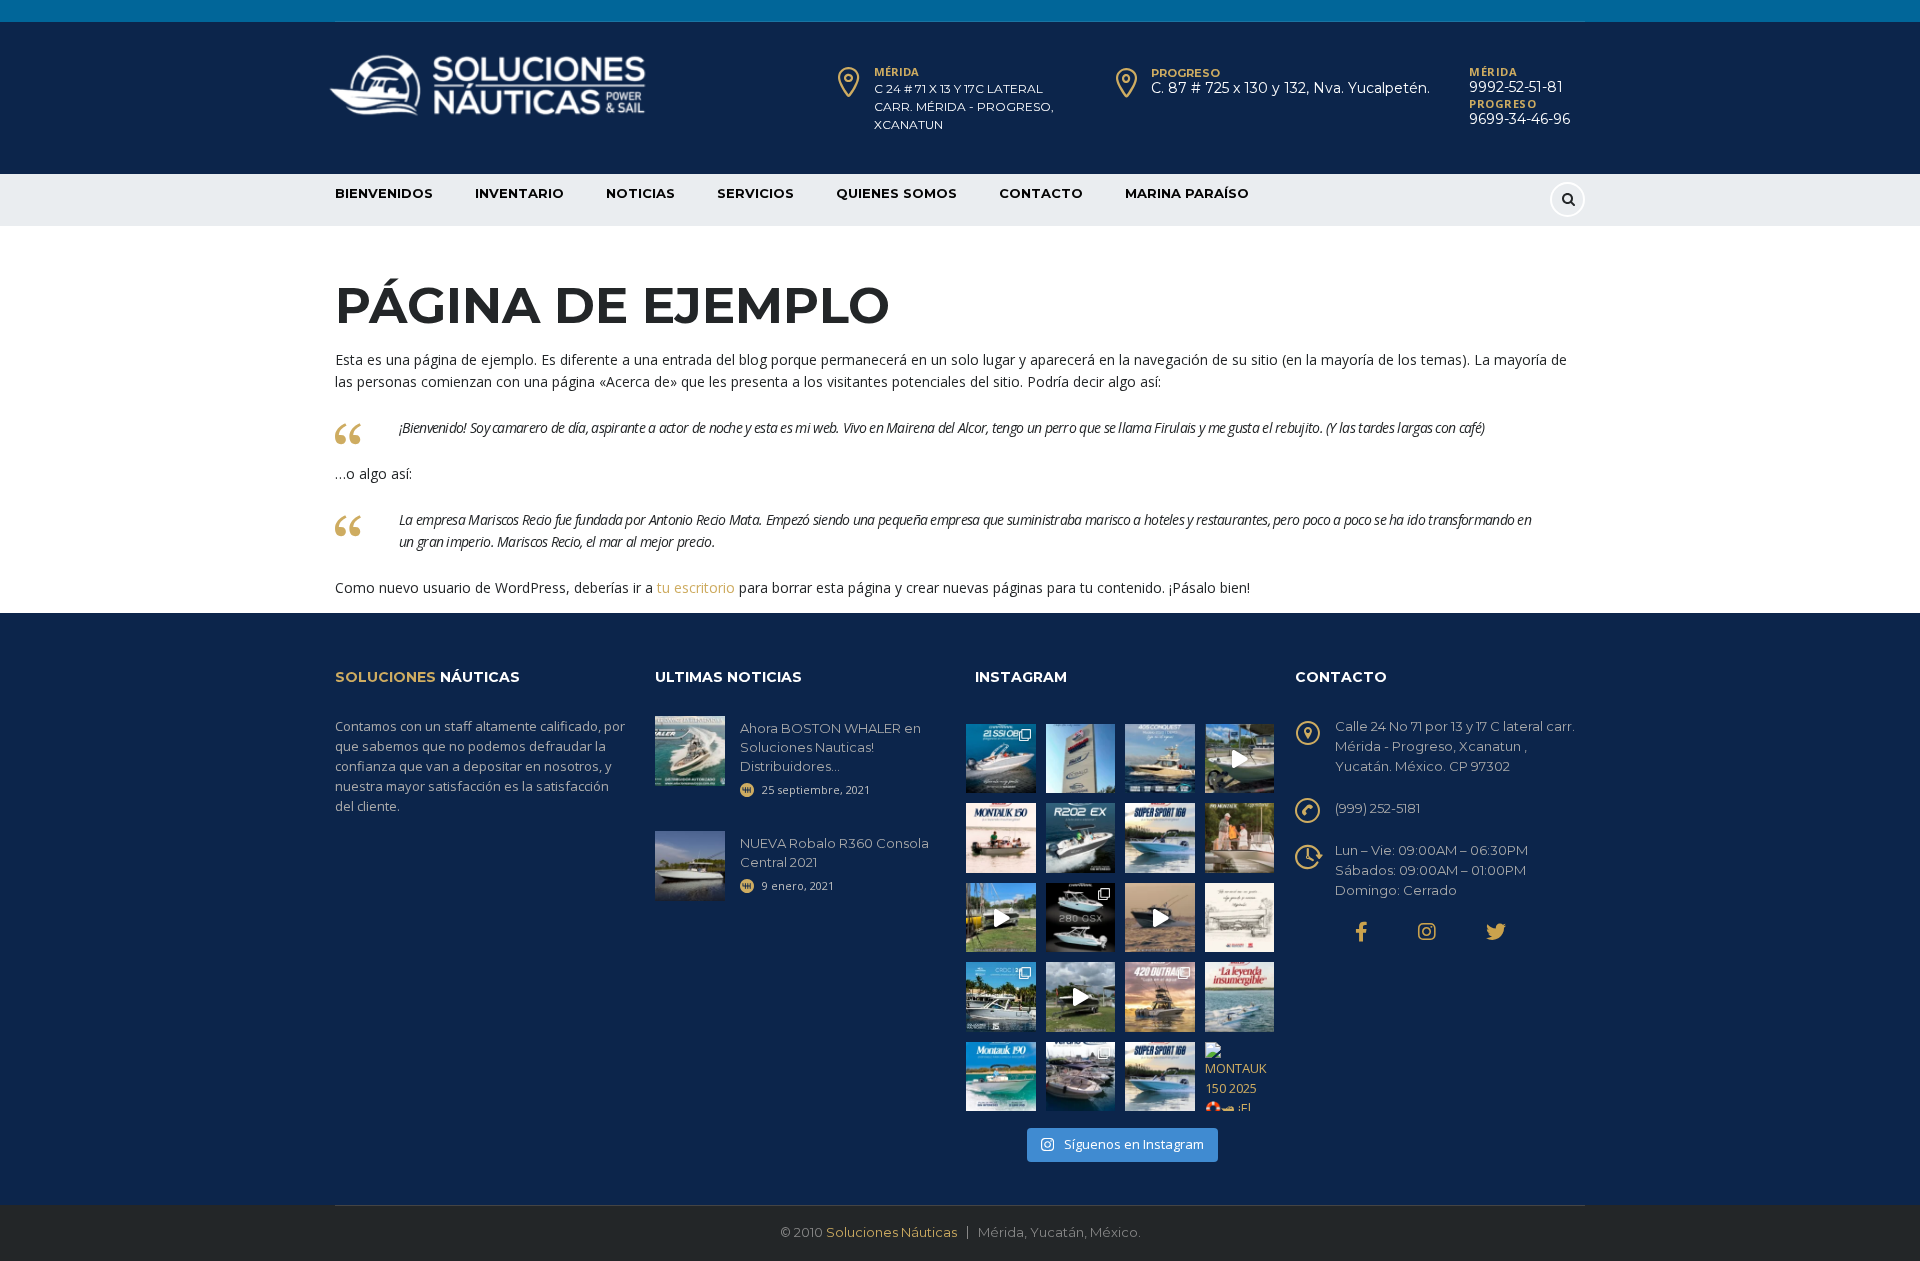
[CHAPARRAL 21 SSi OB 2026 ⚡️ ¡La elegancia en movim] (1001, 759)
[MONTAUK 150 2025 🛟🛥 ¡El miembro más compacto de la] (1001, 838)
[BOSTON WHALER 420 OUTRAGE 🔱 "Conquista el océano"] (1160, 997)
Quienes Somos (896, 193)
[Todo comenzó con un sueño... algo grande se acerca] (1240, 918)
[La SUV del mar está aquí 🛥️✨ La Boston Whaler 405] (1160, 918)
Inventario (519, 193)
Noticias (640, 193)
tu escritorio (696, 587)
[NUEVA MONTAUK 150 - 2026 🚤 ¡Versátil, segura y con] (1240, 759)
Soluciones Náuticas (891, 1232)
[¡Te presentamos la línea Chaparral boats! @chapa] (1081, 918)
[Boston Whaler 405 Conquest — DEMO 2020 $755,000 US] (1160, 759)
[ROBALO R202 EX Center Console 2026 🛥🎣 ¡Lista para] (1081, 838)
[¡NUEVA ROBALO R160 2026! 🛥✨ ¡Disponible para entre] (1001, 918)
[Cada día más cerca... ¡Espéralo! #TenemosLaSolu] (1081, 759)
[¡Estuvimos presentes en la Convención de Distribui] (1001, 997)
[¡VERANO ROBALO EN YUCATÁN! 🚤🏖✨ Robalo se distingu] (1081, 1077)
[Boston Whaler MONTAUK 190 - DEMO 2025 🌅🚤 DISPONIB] (1001, 1077)
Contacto (1041, 193)
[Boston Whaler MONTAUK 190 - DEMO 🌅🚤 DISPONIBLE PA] (1240, 838)
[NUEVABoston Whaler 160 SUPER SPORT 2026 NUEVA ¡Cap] (1160, 838)
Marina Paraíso (1187, 193)
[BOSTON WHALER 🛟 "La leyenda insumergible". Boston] (1240, 997)
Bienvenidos (384, 193)
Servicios (755, 193)
